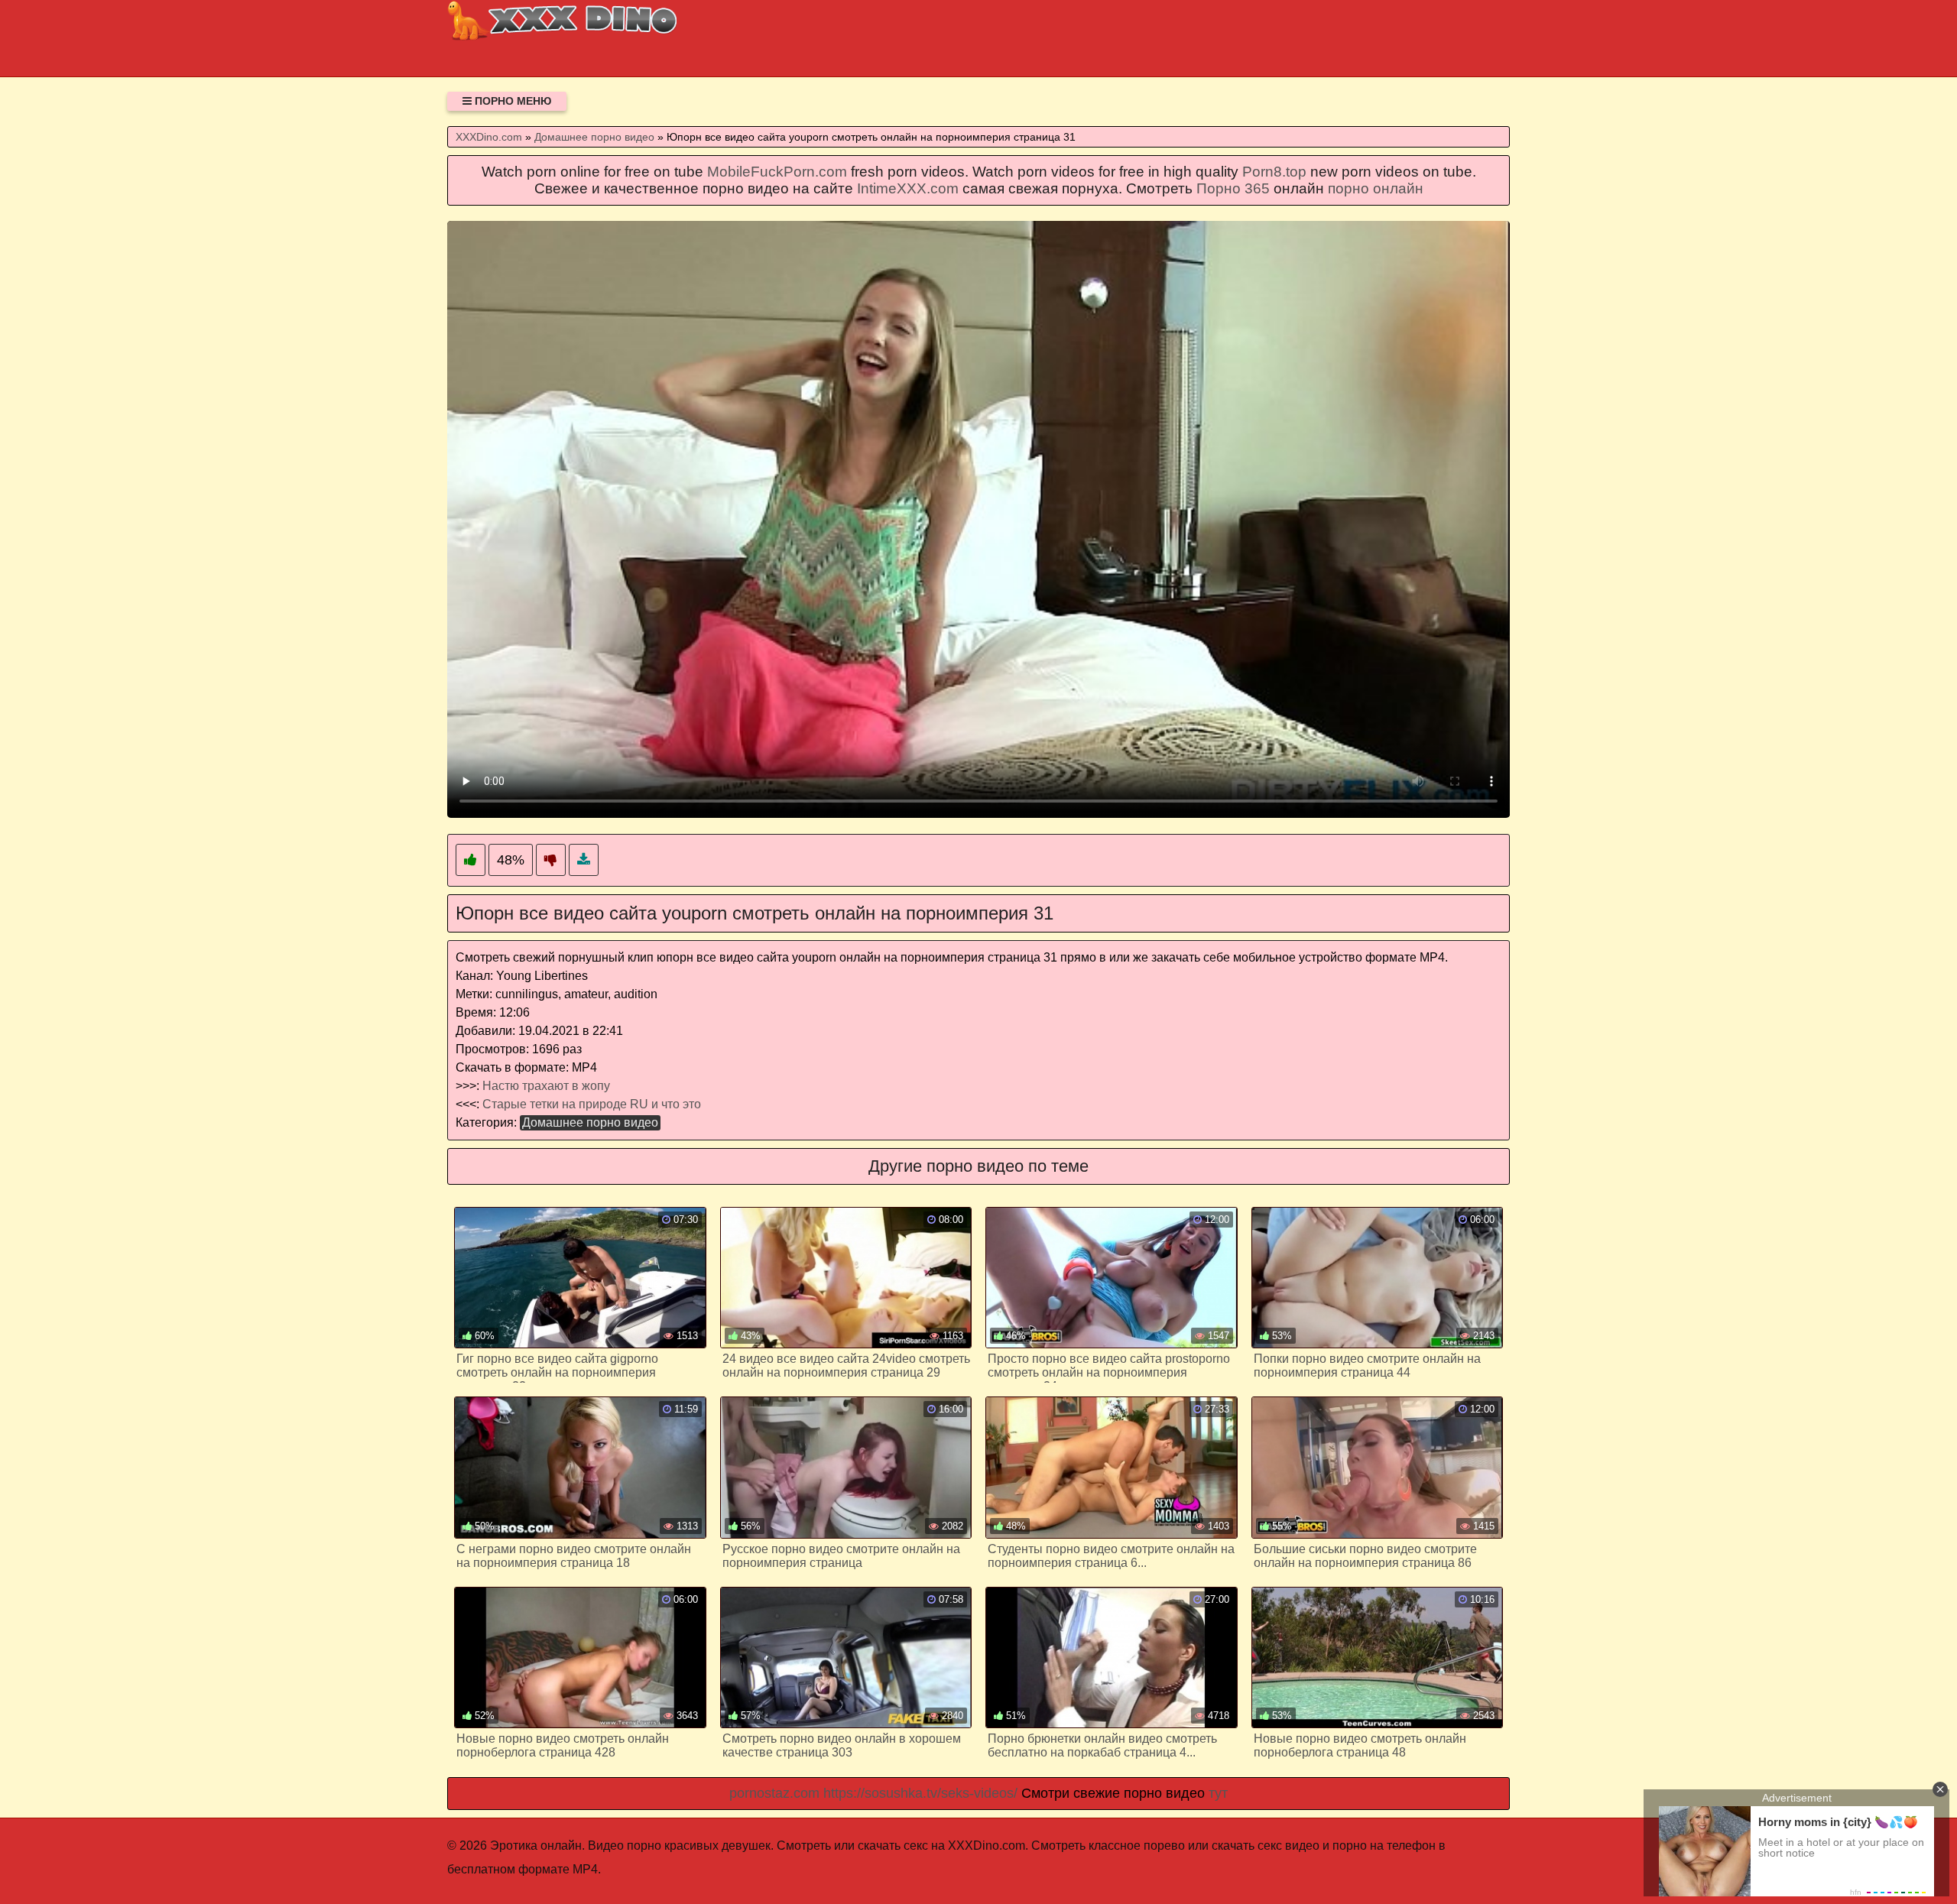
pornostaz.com (774, 1793)
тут (1218, 1793)
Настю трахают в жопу (546, 1086)
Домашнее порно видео (590, 1122)
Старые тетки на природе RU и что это (592, 1104)
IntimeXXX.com (908, 188)
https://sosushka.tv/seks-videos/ (920, 1793)
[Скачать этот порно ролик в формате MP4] (584, 860)
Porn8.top (1274, 172)
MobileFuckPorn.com (777, 172)
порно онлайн (1376, 188)
